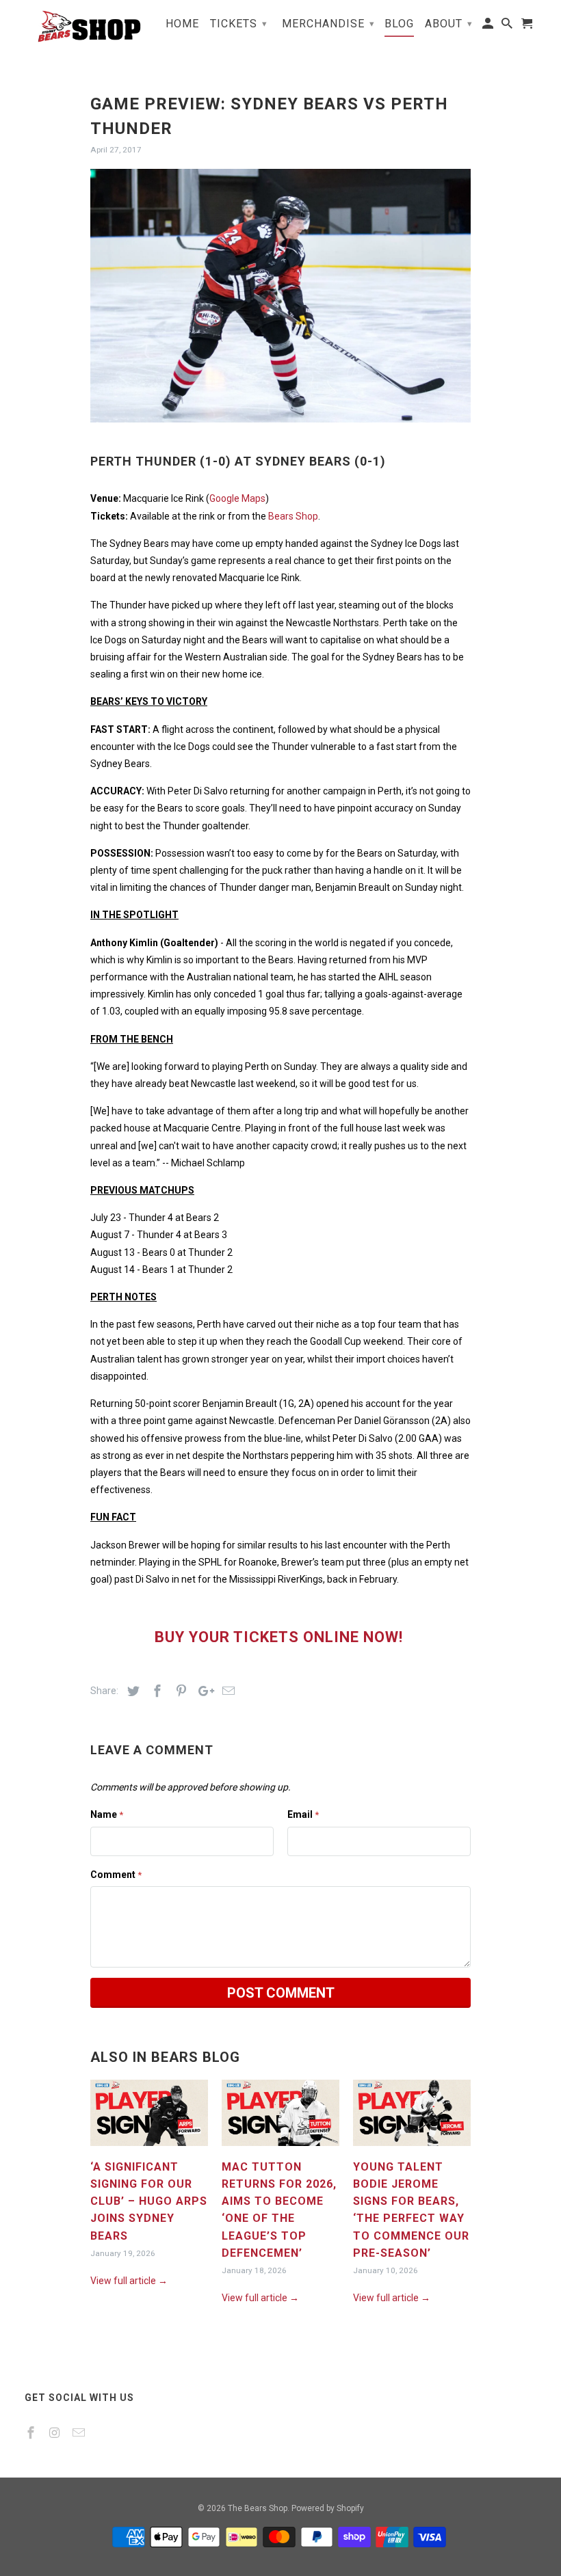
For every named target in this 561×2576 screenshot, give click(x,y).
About (449, 24)
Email (303, 1814)
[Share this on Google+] (203, 1691)
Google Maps (237, 498)
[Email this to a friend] (226, 1691)
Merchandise (328, 24)
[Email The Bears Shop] (80, 2433)
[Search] (508, 26)
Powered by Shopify (328, 2508)
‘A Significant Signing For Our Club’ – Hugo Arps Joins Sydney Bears (149, 2201)
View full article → (129, 2281)
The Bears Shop (258, 2508)
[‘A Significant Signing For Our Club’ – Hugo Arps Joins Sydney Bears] (149, 2149)
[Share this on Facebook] (155, 1691)
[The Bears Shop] (83, 26)
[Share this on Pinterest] (179, 1691)
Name (107, 1814)
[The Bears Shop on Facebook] (32, 2433)
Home (182, 24)
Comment (116, 1875)
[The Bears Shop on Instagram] (56, 2433)
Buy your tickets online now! (281, 1637)
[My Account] (489, 26)
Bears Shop (293, 516)
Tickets (239, 24)
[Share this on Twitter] (131, 1691)
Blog (399, 24)
